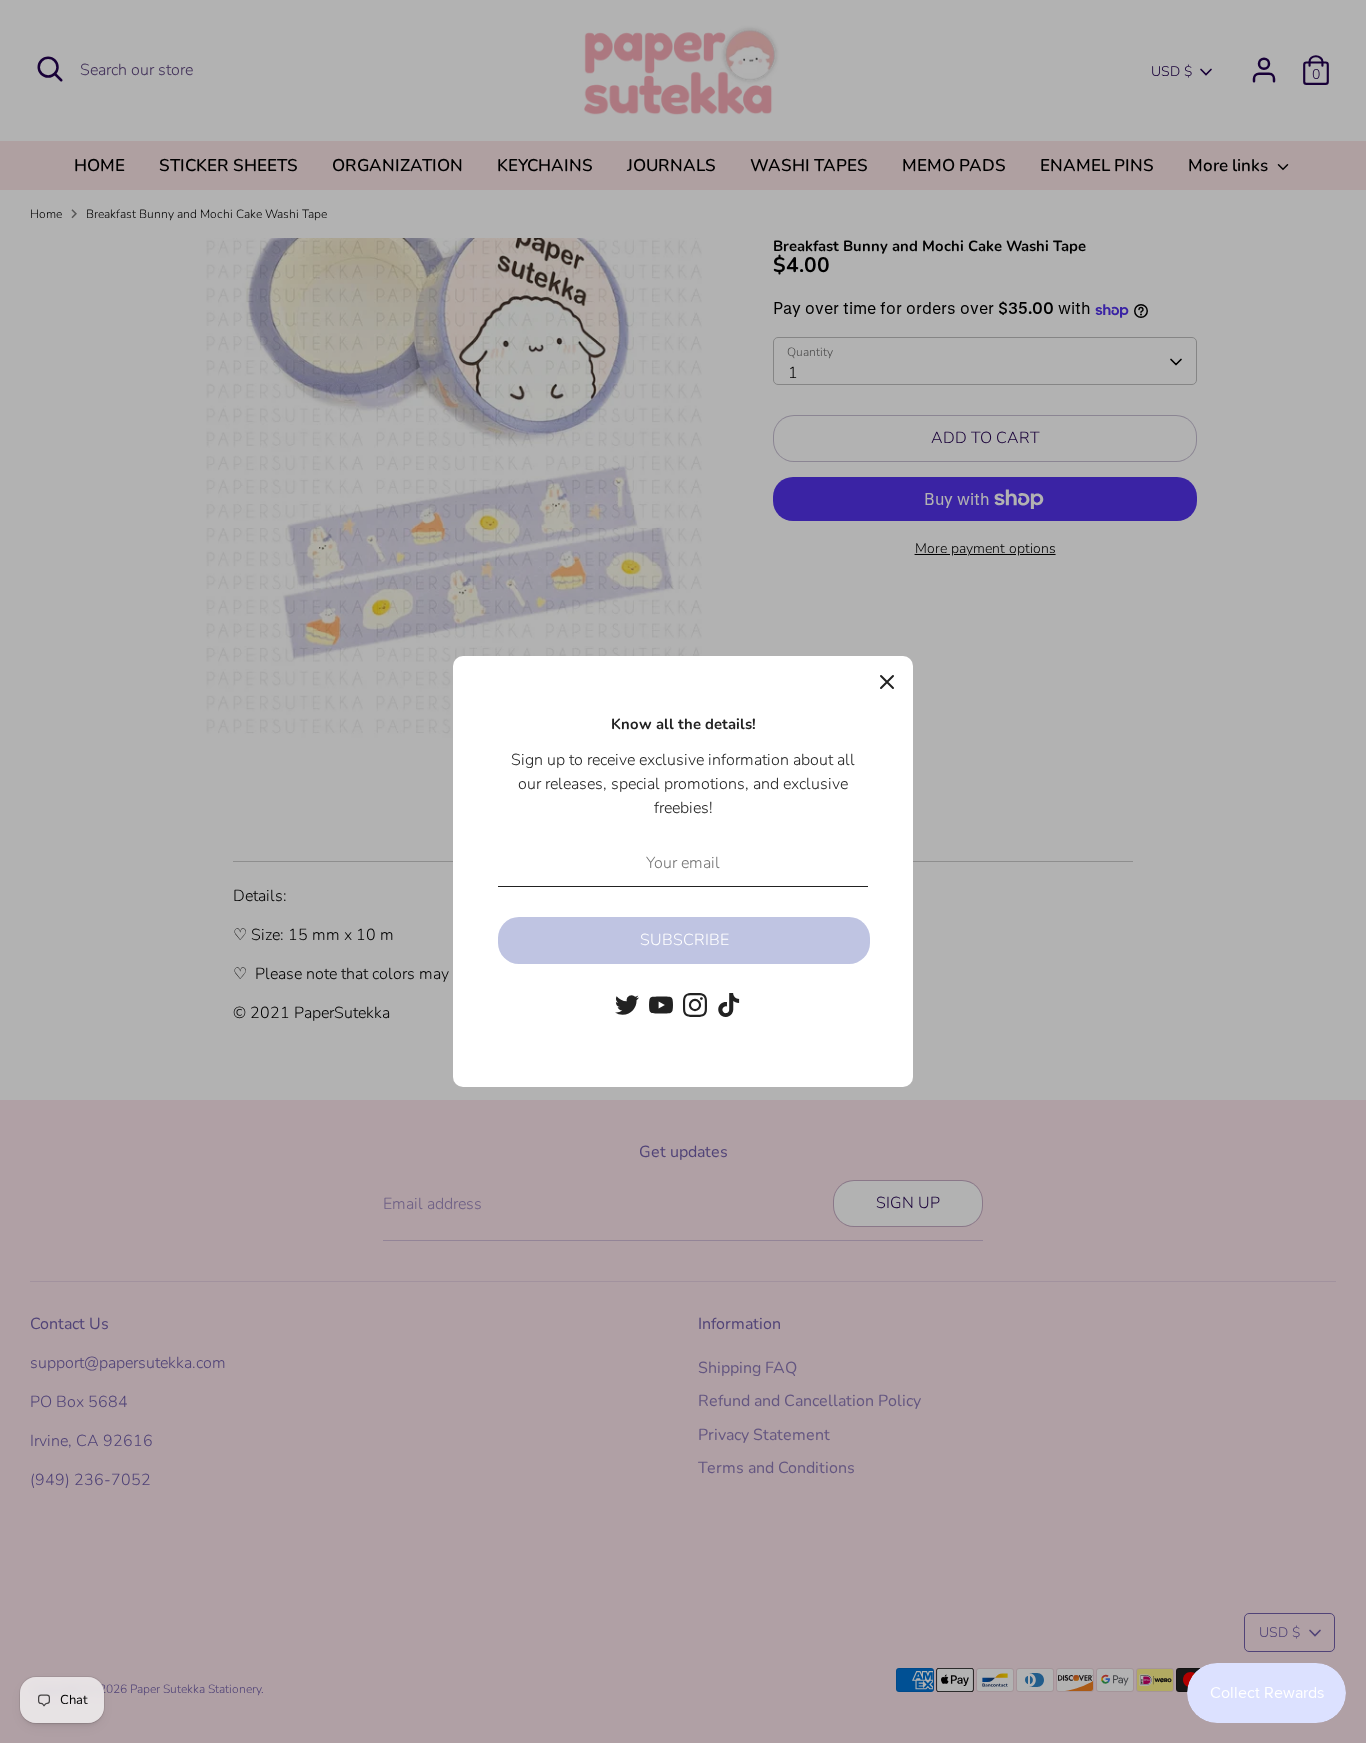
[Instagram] (695, 1005)
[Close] (887, 682)
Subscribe (684, 940)
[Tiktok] (729, 1005)
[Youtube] (661, 1005)
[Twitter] (627, 1005)
